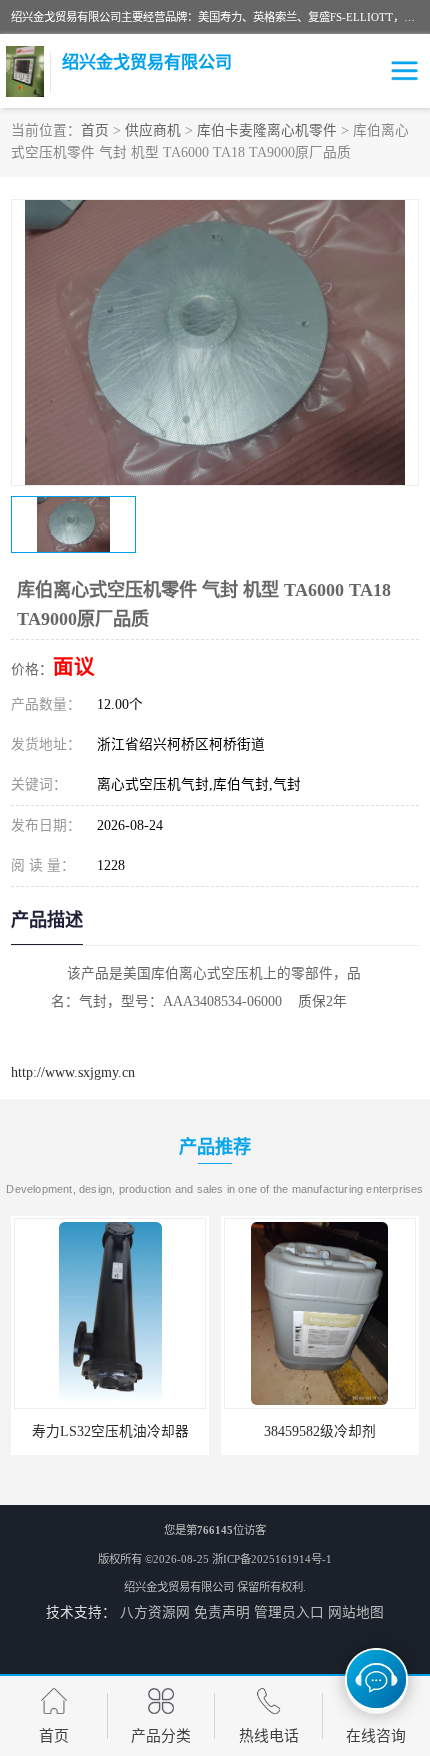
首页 (95, 130)
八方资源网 (155, 1612)
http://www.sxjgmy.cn (73, 1072)
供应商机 (153, 130)
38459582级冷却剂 (225, 1431)
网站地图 (356, 1612)
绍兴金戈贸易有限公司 (179, 1587)
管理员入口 (289, 1612)
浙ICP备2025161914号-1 (272, 1559)
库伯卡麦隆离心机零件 (267, 130)
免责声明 (222, 1612)
